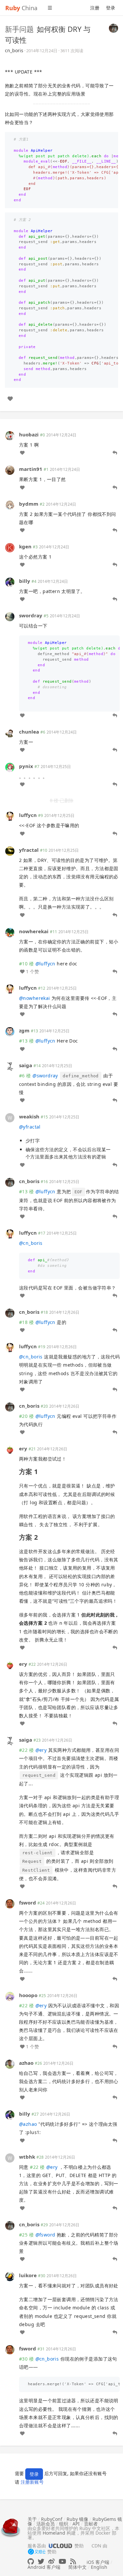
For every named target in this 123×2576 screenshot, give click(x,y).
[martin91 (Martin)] (10, 470)
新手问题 (19, 29)
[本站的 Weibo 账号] (51, 2561)
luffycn (28, 815)
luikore (28, 2275)
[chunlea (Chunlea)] (10, 732)
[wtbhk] (10, 2157)
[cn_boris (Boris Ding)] (113, 28)
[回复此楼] (115, 453)
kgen (25, 546)
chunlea (29, 732)
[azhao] (10, 2063)
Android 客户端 (44, 2567)
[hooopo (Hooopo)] (10, 1996)
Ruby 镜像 (77, 2519)
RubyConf (52, 2519)
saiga (26, 1065)
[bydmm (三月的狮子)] (10, 504)
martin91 (31, 469)
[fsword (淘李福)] (10, 1903)
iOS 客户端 (98, 2562)
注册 (95, 8)
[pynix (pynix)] (10, 767)
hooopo (28, 1995)
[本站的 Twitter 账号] (41, 2561)
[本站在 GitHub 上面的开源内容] (31, 2561)
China (21, 8)
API (76, 2524)
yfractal (29, 850)
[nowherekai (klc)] (10, 932)
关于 (32, 2519)
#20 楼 (26, 1416)
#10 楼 (26, 964)
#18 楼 (26, 1322)
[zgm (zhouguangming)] (10, 1031)
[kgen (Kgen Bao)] (10, 547)
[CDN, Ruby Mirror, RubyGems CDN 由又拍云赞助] (37, 2552)
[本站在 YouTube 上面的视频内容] (62, 2561)
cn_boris (14, 50)
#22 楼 (26, 1750)
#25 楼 (26, 2235)
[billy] (10, 582)
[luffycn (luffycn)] (10, 816)
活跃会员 (46, 2524)
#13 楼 (26, 1041)
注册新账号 (32, 2482)
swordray (31, 615)
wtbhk (27, 2157)
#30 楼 (26, 2359)
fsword (28, 1903)
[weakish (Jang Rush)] (10, 1117)
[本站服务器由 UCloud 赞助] (60, 2546)
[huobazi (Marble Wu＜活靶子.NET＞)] (10, 435)
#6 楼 (25, 1076)
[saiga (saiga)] (10, 1066)
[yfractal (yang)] (10, 850)
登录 (111, 8)
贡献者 (91, 2524)
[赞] (10, 399)
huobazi (29, 434)
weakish (29, 1116)
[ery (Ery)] (10, 1449)
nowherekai (34, 931)
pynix (26, 766)
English (99, 2567)
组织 (64, 2524)
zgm (24, 1030)
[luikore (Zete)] (10, 2276)
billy (25, 581)
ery (23, 1448)
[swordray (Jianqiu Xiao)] (10, 616)
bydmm (29, 504)
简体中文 (77, 2567)
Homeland (54, 2533)
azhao (26, 2063)
